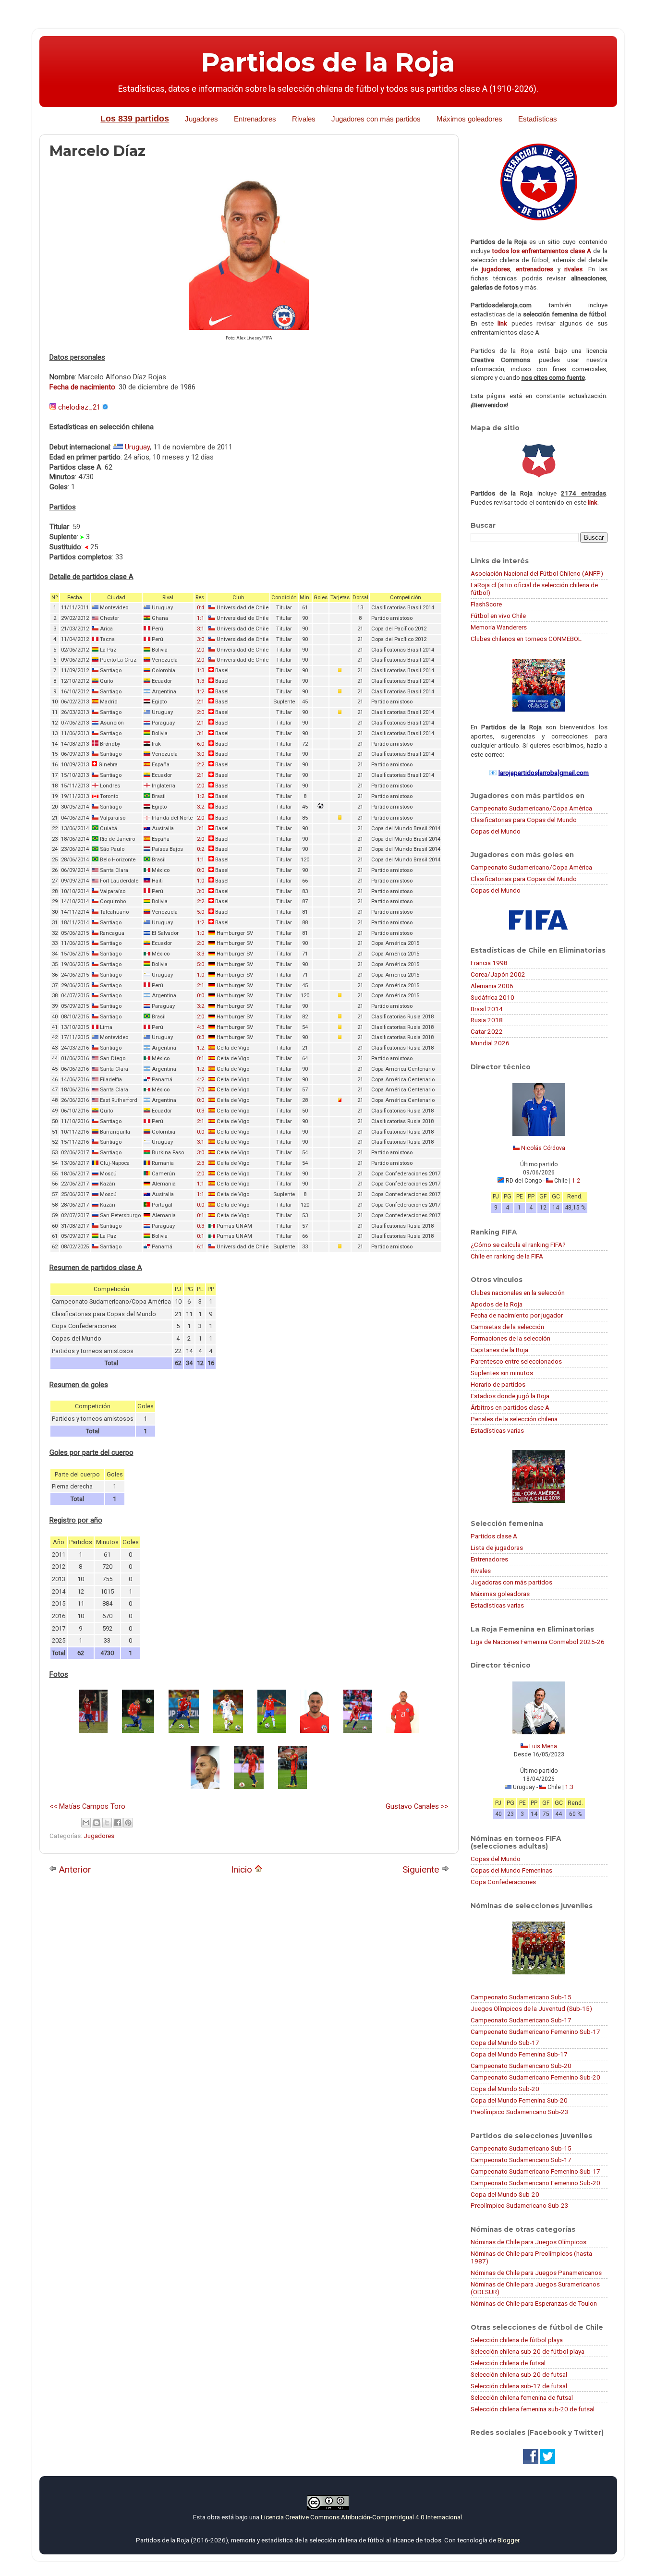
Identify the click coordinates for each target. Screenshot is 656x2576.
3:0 (200, 639)
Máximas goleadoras (500, 1594)
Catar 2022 (487, 1031)
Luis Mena (543, 1746)
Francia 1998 (489, 963)
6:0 (200, 744)
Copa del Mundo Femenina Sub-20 (519, 2100)
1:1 (200, 618)
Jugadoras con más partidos (511, 1582)
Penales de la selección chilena (514, 1419)
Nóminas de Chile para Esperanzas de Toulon (534, 2303)
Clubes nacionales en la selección (518, 1293)
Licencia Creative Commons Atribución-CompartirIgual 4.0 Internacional (361, 2517)
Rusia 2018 (487, 1020)
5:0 (200, 912)
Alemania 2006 (492, 986)
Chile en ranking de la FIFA (507, 1256)
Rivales (304, 119)
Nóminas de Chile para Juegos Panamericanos (536, 2273)
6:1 (200, 1247)
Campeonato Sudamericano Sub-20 (521, 2066)
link (502, 323)
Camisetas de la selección (507, 1327)
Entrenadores (255, 119)
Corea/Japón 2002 (498, 974)
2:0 (200, 650)
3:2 (200, 807)
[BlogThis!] (97, 1823)
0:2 (200, 849)
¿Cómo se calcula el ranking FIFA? (518, 1245)
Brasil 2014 (487, 1009)
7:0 (200, 1090)
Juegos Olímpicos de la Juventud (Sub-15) (531, 2008)
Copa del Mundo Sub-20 (505, 2089)
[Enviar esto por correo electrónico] (86, 1823)
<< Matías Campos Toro (87, 1806)
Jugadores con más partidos (376, 119)
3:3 (200, 954)
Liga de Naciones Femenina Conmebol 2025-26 (538, 1642)
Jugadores (201, 119)
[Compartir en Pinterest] (128, 1823)
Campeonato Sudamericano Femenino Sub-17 (535, 2032)
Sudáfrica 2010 (492, 997)
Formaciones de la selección (510, 1338)
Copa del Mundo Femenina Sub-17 (519, 2054)
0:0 (200, 870)
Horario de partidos (498, 1384)
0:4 (200, 608)
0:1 (200, 1058)
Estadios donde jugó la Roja (510, 1396)
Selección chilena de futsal (508, 2363)
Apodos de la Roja (497, 1304)
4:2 (200, 1080)
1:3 (200, 671)
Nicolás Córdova (543, 1148)
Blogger (508, 2540)
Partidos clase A (494, 1536)
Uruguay (137, 447)
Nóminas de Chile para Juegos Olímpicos (528, 2242)
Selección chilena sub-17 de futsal (519, 2386)
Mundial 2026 (490, 1043)
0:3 (200, 1037)
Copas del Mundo (496, 831)
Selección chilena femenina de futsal (522, 2397)
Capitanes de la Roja (499, 1350)
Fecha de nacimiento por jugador (517, 1315)
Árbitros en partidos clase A (510, 1407)
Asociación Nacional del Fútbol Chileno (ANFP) (537, 573)
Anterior (74, 1869)
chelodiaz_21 (79, 407)
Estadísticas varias (497, 1430)
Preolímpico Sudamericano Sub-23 (520, 2112)
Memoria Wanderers (499, 627)
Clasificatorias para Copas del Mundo (524, 820)
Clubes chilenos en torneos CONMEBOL (526, 639)
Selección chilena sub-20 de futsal (519, 2374)
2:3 (200, 1163)
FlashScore (486, 604)
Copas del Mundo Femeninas (511, 1870)
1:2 (200, 692)
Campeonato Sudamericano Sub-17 (521, 2020)
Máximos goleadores (469, 119)
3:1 (200, 629)
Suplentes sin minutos (502, 1373)
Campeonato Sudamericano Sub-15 (521, 1997)
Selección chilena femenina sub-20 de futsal (533, 2409)
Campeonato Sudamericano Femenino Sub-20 (535, 2077)
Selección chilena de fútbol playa (517, 2340)
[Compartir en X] (107, 1823)
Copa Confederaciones (503, 1882)
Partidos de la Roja (328, 62)
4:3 (200, 1027)
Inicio (243, 1869)
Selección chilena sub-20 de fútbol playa (528, 2351)
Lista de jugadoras (497, 1548)
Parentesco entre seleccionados (516, 1361)
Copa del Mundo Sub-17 (505, 2043)
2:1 (200, 702)
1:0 (200, 881)
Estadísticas (538, 119)
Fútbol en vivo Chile (498, 616)
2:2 (200, 765)
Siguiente (422, 1869)
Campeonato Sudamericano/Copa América (531, 808)
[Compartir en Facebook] (118, 1823)
